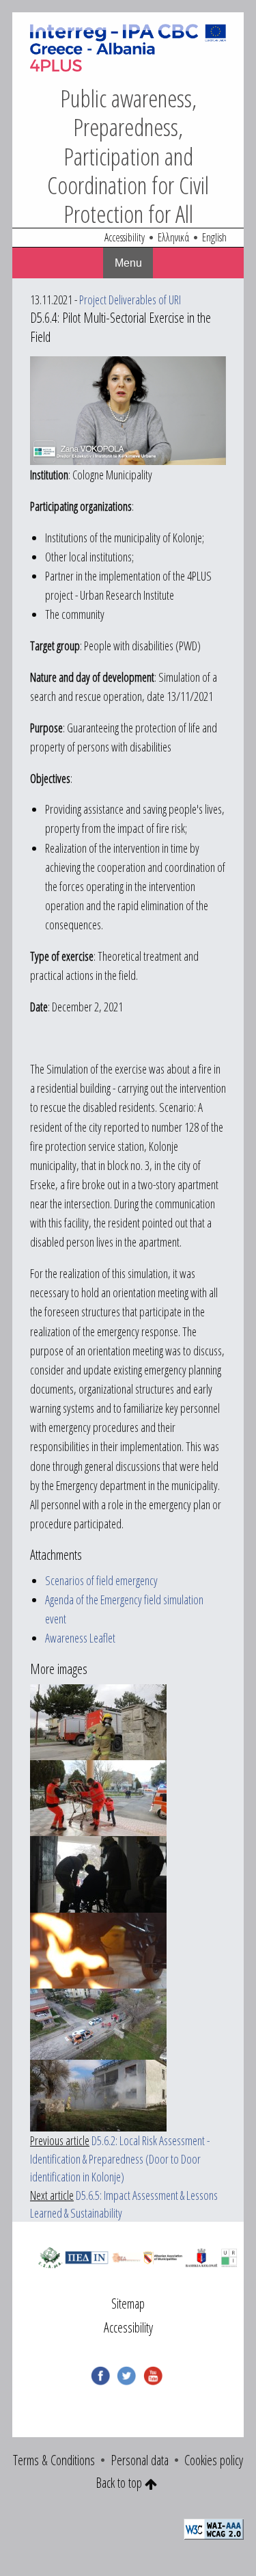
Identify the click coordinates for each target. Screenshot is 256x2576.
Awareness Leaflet (80, 1638)
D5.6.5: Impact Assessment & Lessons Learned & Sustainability (124, 2204)
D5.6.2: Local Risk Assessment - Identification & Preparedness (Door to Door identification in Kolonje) (120, 2159)
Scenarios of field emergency (101, 1580)
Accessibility (125, 238)
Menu (128, 263)
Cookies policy (214, 2460)
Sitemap (128, 2303)
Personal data (140, 2460)
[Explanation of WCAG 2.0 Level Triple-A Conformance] (214, 2528)
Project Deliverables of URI (130, 300)
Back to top (120, 2483)
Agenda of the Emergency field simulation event (124, 1609)
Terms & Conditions (54, 2460)
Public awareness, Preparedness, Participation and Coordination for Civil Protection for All (128, 156)
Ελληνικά (173, 238)
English (214, 238)
